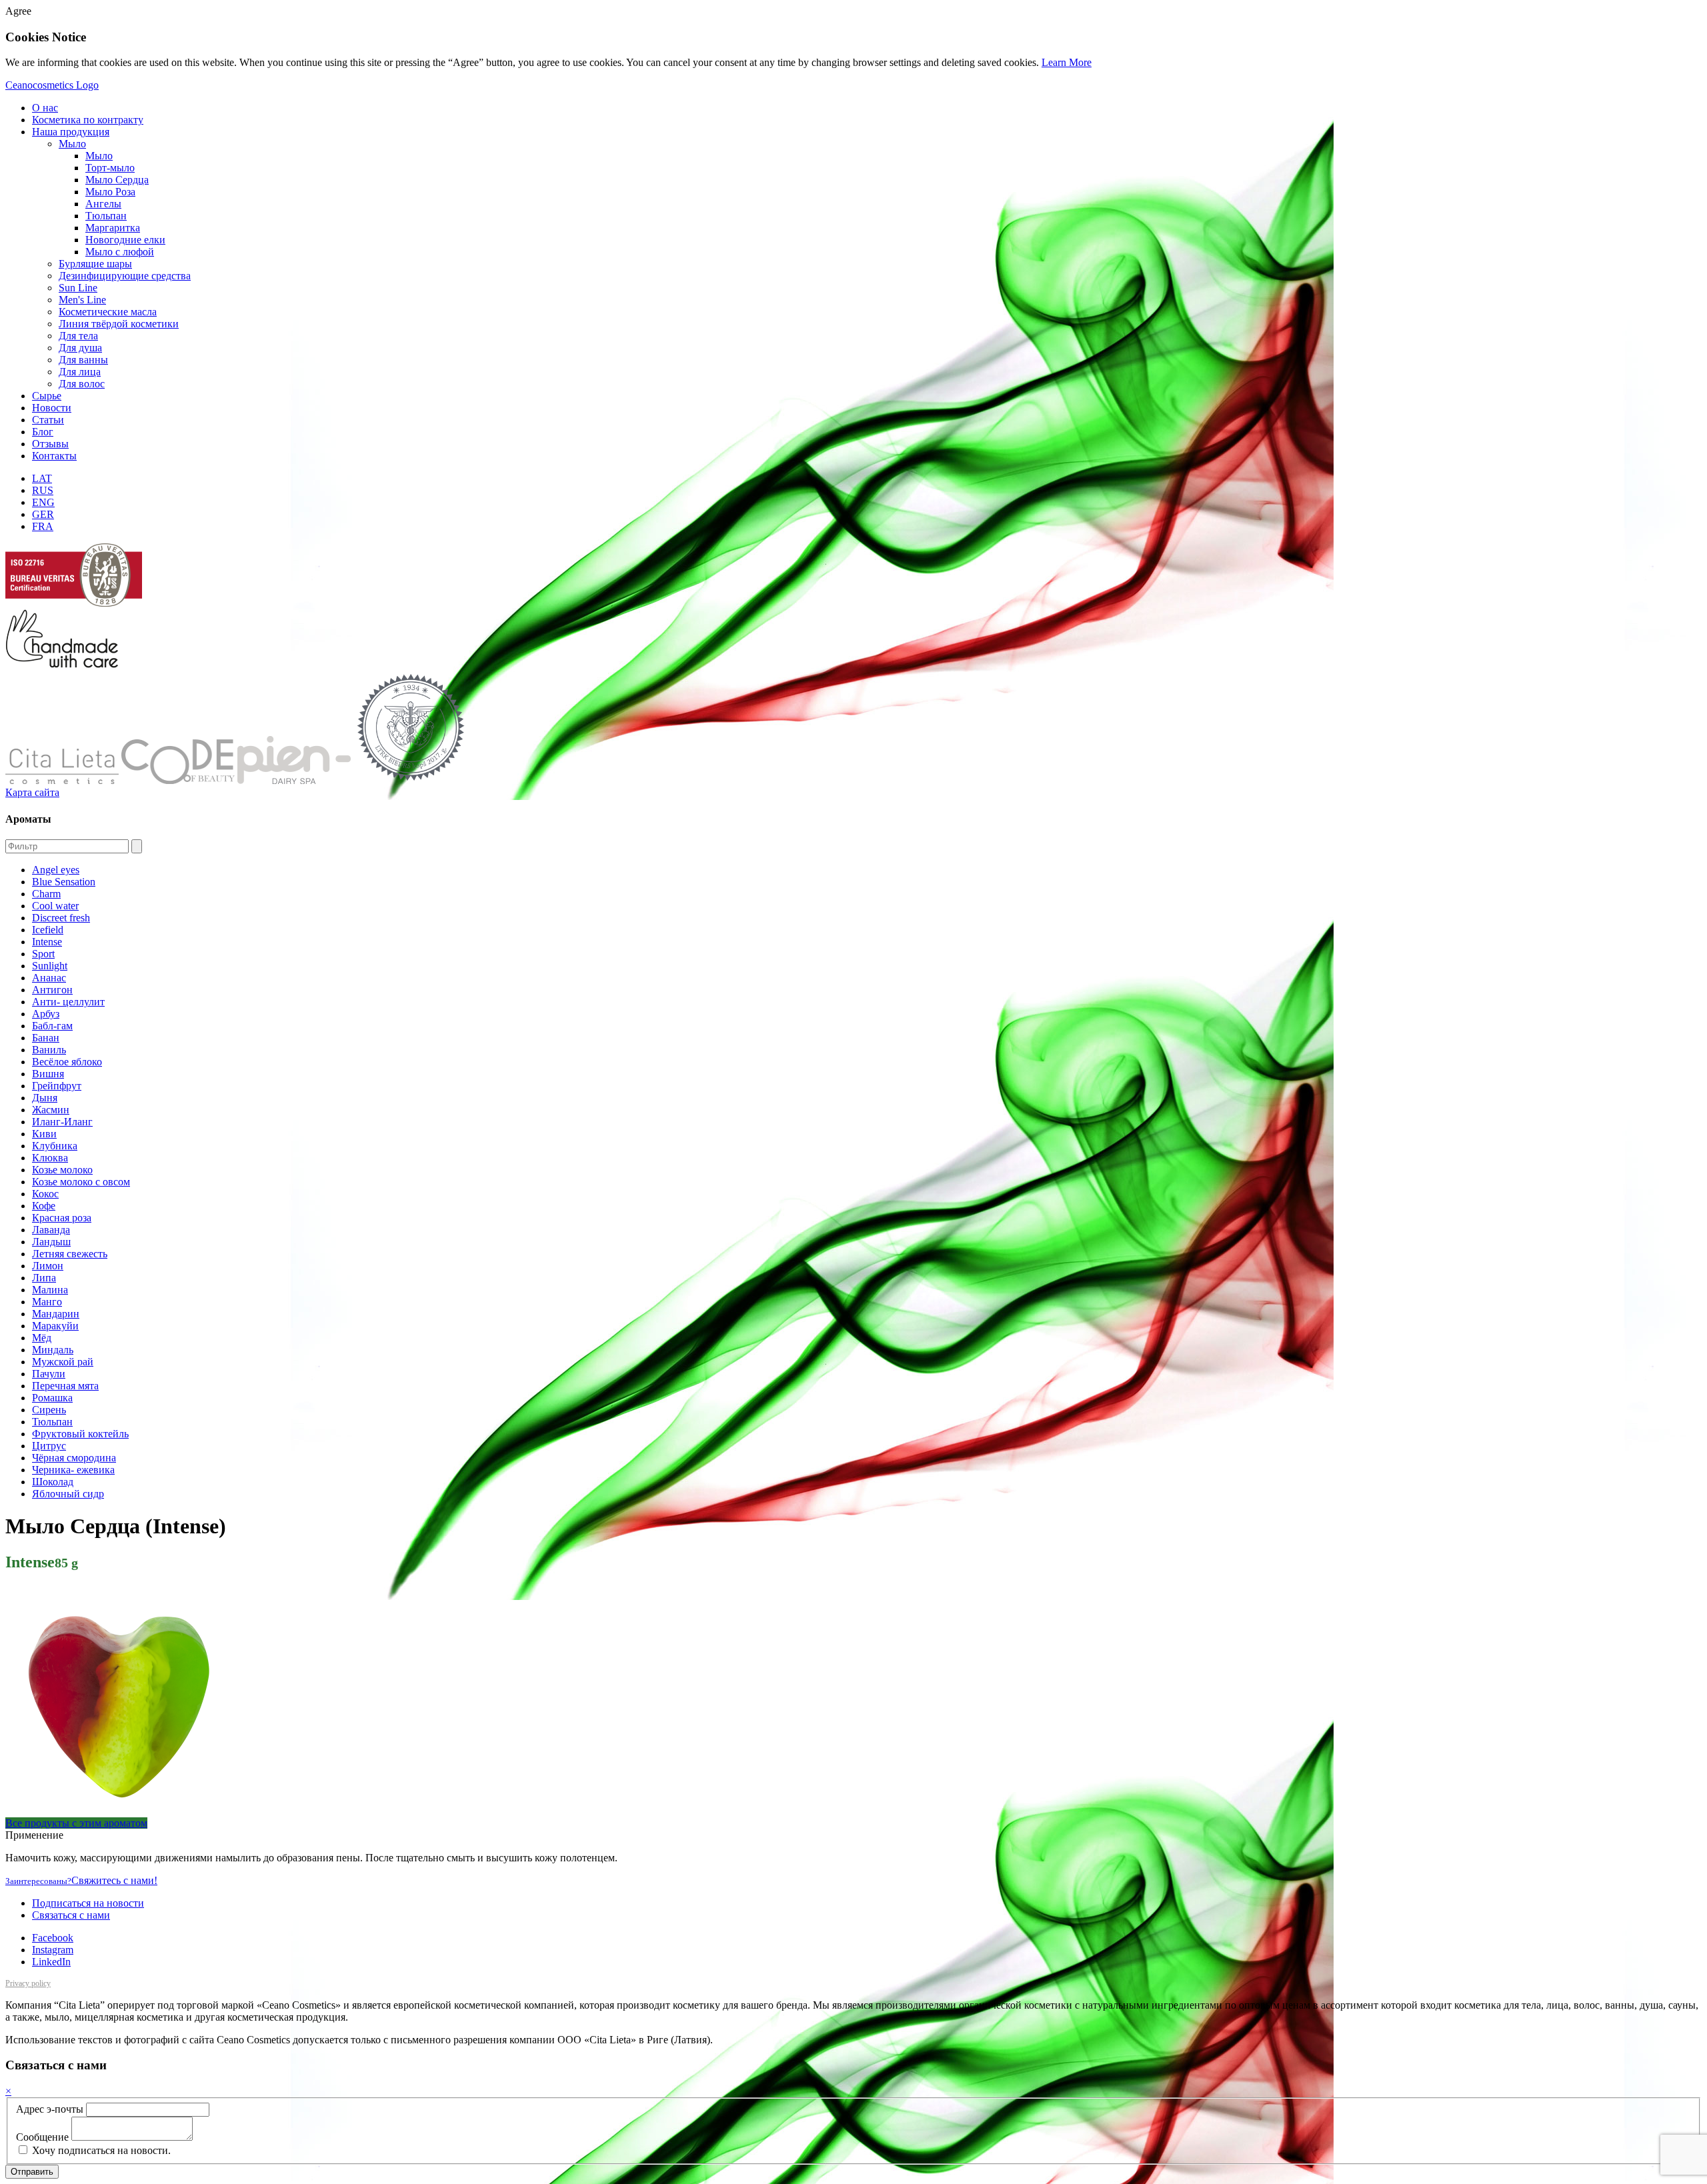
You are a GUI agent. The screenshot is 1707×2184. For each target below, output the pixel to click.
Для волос (82, 384)
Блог (43, 432)
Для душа (80, 348)
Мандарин (56, 1314)
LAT (42, 478)
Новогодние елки (125, 240)
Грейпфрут (57, 1086)
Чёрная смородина (74, 1458)
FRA (43, 526)
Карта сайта (32, 792)
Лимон (48, 1266)
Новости (52, 408)
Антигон (52, 990)
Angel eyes (56, 870)
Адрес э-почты (50, 2109)
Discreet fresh (61, 918)
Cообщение (42, 2137)
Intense (47, 942)
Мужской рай (63, 1362)
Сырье (47, 396)
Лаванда (51, 1230)
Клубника (55, 1146)
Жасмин (51, 1110)
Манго (47, 1302)
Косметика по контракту (88, 120)
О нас (45, 108)
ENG (43, 502)
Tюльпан (106, 216)
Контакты (54, 456)
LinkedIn (51, 1962)
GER (43, 514)
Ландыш (51, 1242)
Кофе (44, 1206)
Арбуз (46, 1014)
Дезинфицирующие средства (125, 276)
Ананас (49, 978)
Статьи (48, 420)
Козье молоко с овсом (81, 1182)
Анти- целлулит (68, 1002)
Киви (44, 1134)
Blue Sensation (64, 882)
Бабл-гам (52, 1026)
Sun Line (78, 288)
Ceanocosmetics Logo (52, 85)
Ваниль (49, 1050)
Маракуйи (55, 1326)
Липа (44, 1278)
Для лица (80, 372)
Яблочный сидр (68, 1494)
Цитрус (49, 1446)
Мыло (72, 144)
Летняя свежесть (70, 1254)
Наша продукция (71, 132)
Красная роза (62, 1218)
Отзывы (50, 444)
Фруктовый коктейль (80, 1434)
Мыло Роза (110, 192)
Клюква (50, 1158)
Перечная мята (65, 1386)
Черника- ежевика (73, 1470)
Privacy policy (28, 1983)
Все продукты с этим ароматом (76, 1823)
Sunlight (50, 966)
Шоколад (53, 1482)
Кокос (45, 1194)
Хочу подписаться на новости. (100, 2150)
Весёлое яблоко (67, 1062)
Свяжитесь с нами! (81, 1880)
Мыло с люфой (120, 252)
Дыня (45, 1098)
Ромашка (52, 1398)
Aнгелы (103, 204)
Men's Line (82, 300)
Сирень (49, 1410)
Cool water (55, 906)
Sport (43, 954)
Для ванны (83, 360)
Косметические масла (108, 312)
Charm (46, 894)
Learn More (1067, 62)
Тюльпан (52, 1422)
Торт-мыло (110, 168)
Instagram (53, 1950)
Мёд (42, 1338)
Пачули (49, 1374)
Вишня (48, 1074)
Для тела (78, 336)
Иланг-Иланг (62, 1122)
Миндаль (53, 1350)
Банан (46, 1038)
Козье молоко (62, 1170)
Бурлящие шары (95, 264)
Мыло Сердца (117, 180)
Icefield (48, 930)
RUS (43, 490)
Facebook (53, 1938)
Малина (50, 1290)
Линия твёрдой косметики (119, 324)
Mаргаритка (113, 228)
